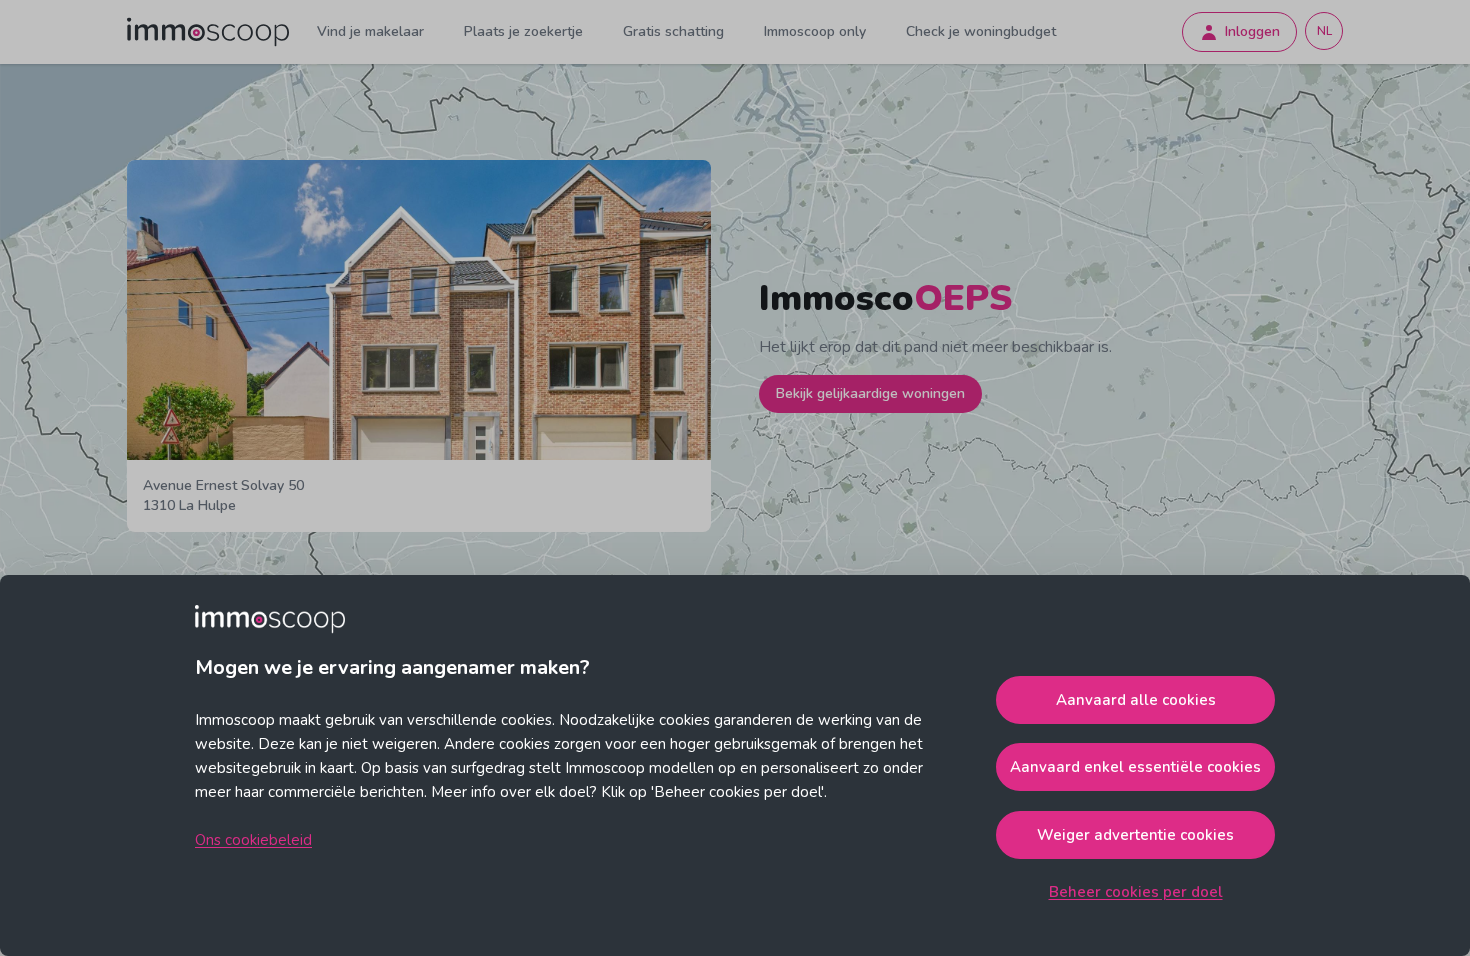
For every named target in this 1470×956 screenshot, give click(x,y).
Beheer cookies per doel (1136, 892)
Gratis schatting (673, 31)
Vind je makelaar (370, 31)
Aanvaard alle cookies (1136, 700)
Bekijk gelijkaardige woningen (870, 393)
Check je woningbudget (981, 31)
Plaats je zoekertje (523, 31)
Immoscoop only (815, 31)
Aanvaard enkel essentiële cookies (1135, 767)
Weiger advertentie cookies (1135, 835)
